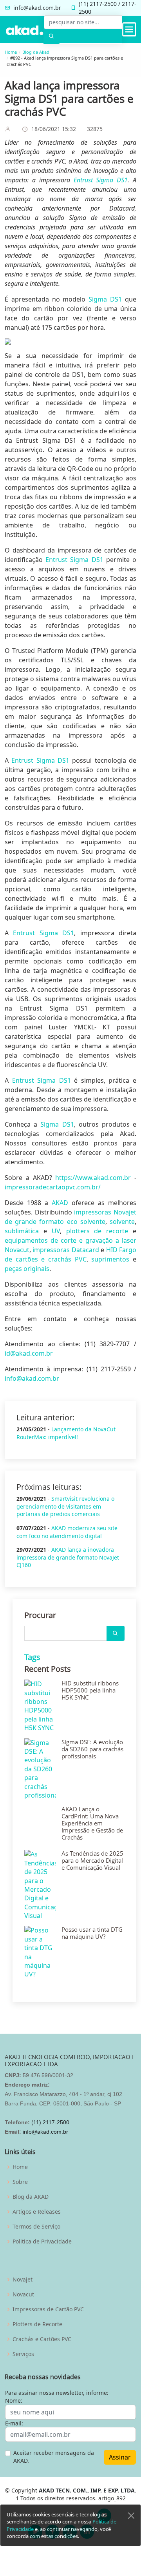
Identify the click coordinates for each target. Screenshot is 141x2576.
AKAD (60, 1203)
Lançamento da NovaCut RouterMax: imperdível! (66, 1433)
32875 (95, 129)
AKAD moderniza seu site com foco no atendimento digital (67, 1532)
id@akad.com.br (29, 1353)
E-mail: (14, 2423)
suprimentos (110, 1259)
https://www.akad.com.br (93, 1178)
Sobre (20, 2182)
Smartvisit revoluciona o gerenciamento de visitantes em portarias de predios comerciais (65, 1506)
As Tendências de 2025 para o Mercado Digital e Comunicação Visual (92, 1860)
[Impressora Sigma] (70, 342)
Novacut (17, 1250)
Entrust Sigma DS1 (101, 180)
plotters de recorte (97, 1231)
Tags (32, 1657)
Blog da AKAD (31, 2197)
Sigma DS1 (104, 299)
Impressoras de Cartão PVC (48, 2309)
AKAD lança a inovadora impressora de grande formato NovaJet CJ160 (68, 1557)
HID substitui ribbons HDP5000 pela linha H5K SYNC (90, 1690)
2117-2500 (103, 4)
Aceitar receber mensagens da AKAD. (54, 2457)
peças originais (27, 1269)
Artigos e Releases (37, 2212)
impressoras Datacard (66, 1250)
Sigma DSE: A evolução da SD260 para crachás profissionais (92, 1749)
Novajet (23, 2280)
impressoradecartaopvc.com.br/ (53, 1187)
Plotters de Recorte (37, 2324)
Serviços (23, 2354)
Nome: (14, 2401)
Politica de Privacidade (42, 2242)
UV (56, 1231)
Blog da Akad (36, 52)
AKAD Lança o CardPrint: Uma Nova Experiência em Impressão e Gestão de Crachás (92, 1823)
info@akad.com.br (37, 8)
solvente (122, 1222)
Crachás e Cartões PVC (42, 2339)
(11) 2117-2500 (50, 2122)
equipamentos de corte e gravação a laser (70, 1240)
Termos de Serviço (36, 2227)
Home (11, 52)
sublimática (22, 1231)
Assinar (120, 2457)
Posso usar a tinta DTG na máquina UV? (92, 1933)
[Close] (131, 2516)
